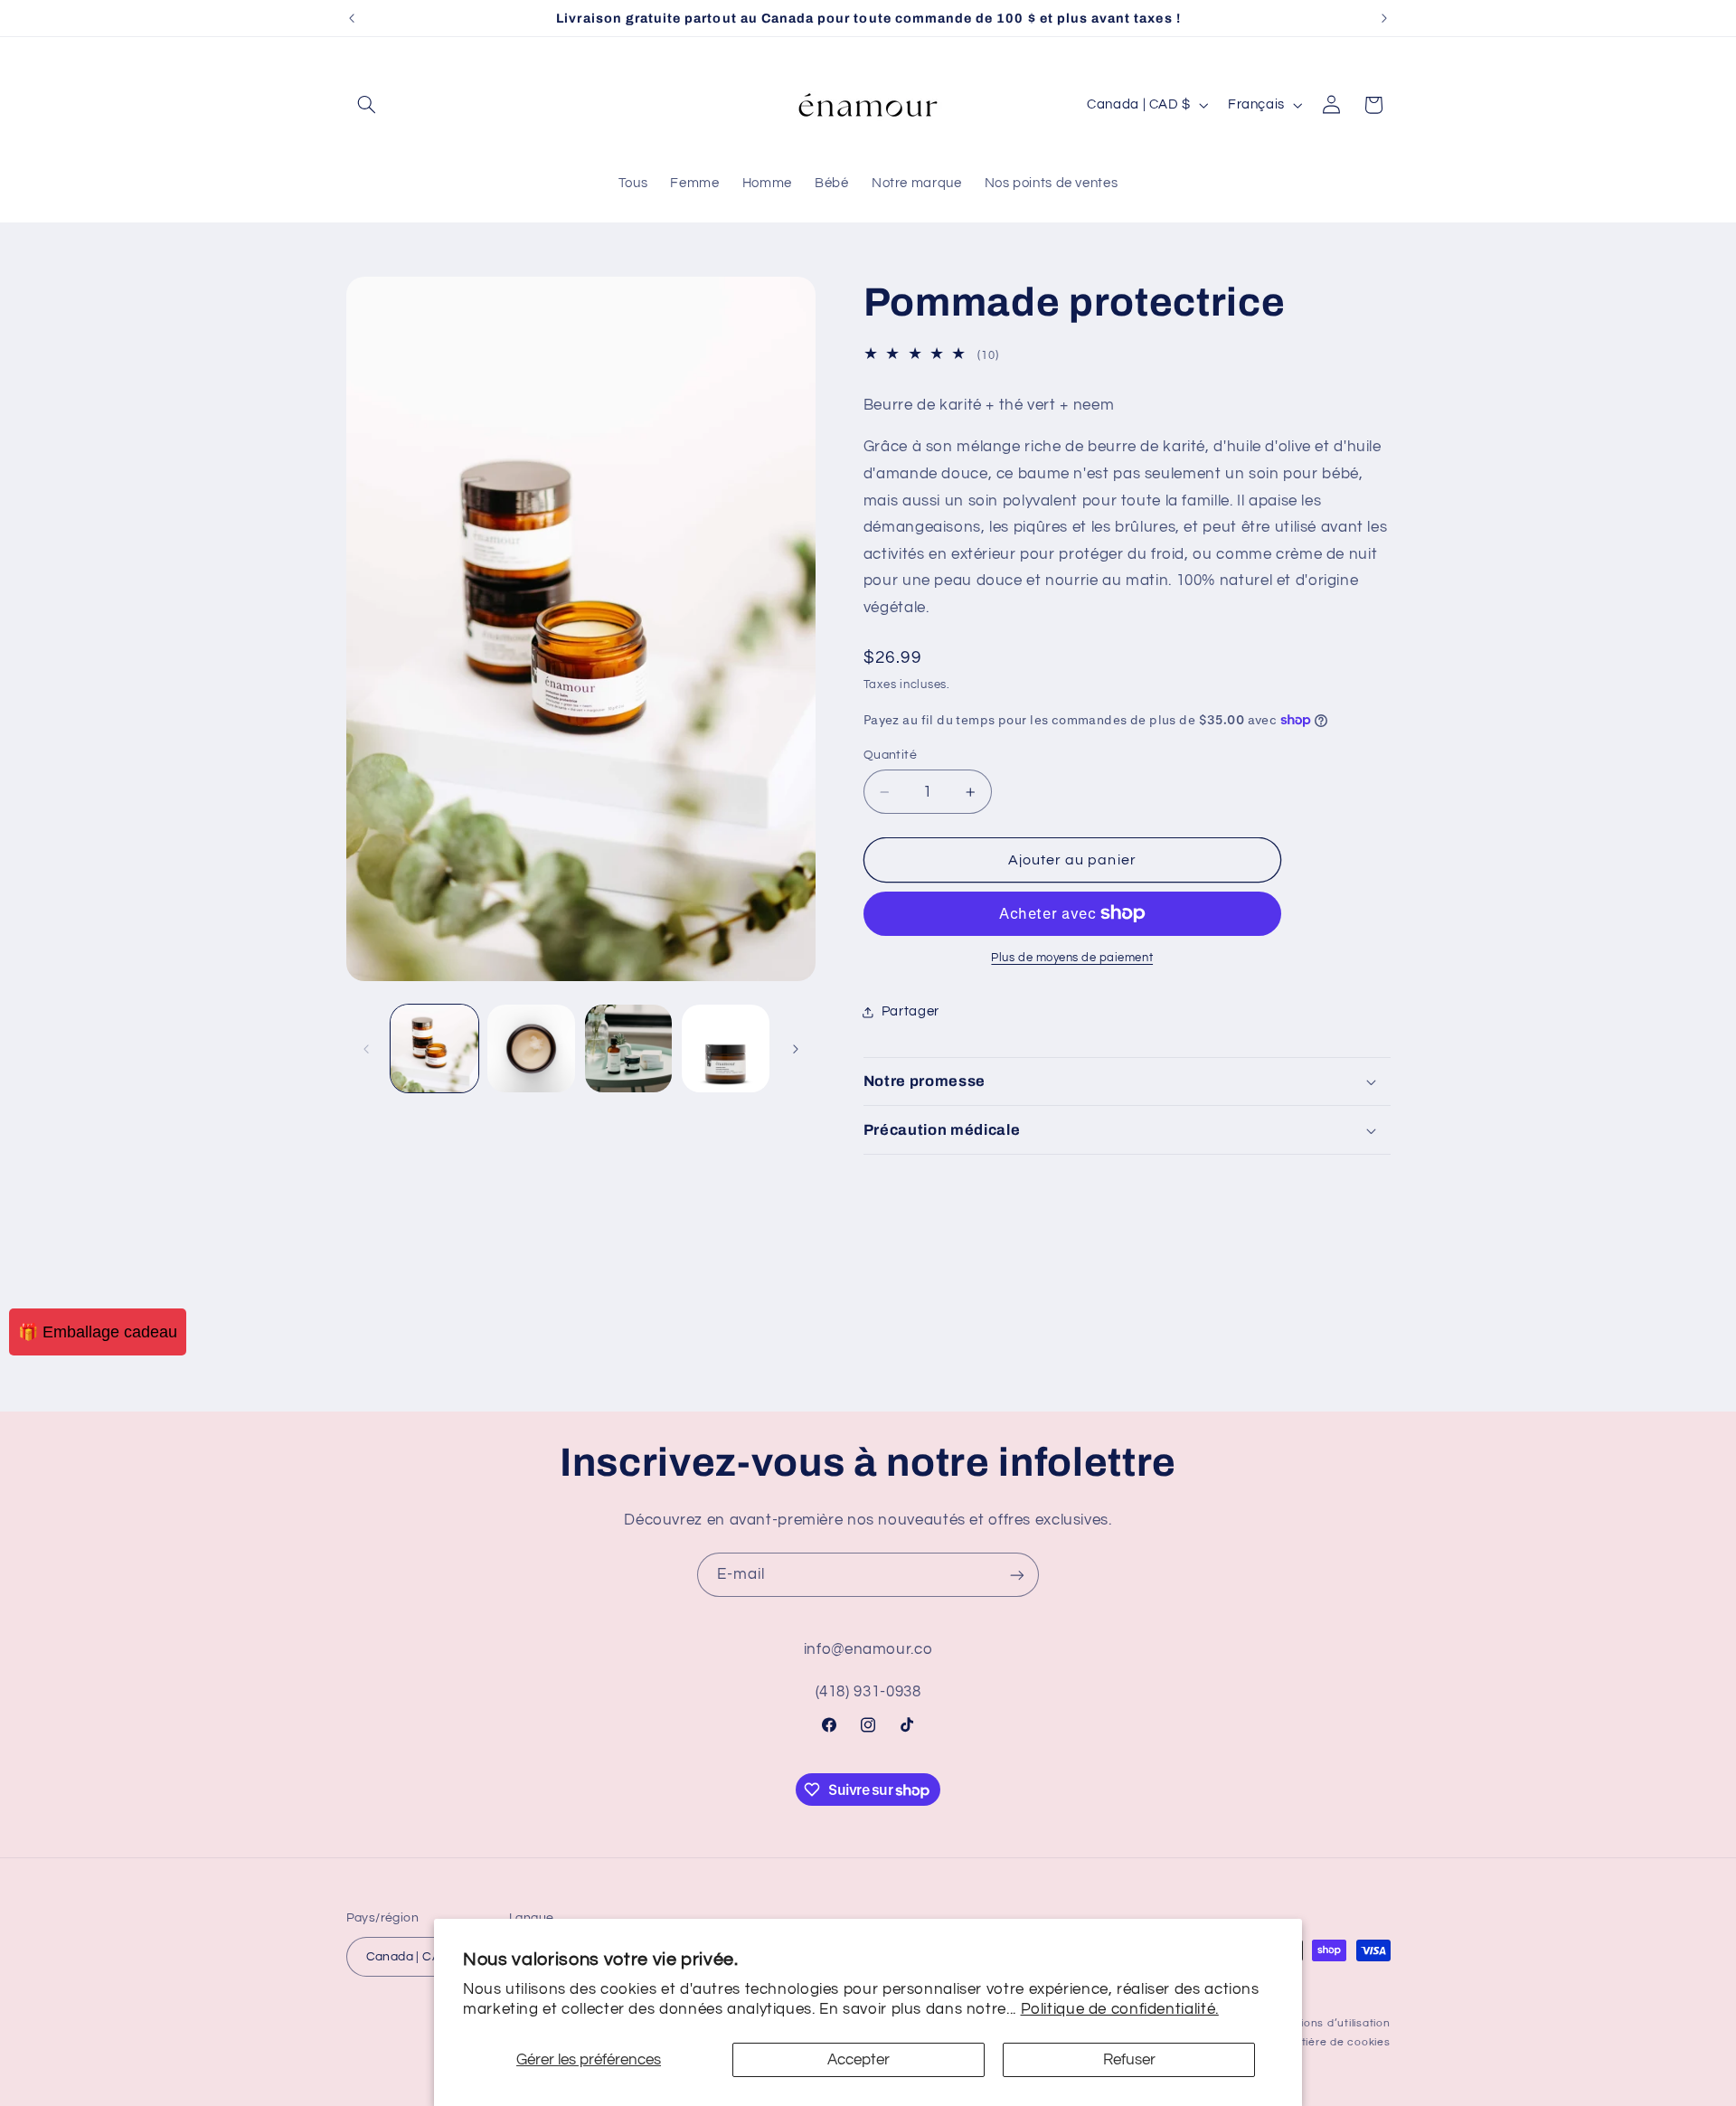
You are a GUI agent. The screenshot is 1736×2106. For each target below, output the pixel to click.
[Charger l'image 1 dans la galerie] (434, 1048)
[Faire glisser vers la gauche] (366, 1049)
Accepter (859, 2060)
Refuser (1129, 2060)
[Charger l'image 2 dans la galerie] (531, 1048)
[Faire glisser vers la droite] (796, 1049)
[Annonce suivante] (1384, 18)
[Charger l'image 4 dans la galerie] (726, 1048)
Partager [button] (910, 1011)
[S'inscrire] (1017, 1575)
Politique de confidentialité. (1120, 2009)
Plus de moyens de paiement (1072, 958)
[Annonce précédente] (352, 18)
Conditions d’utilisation (1328, 2023)
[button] (367, 105)
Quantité (890, 755)
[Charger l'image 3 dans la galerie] (629, 1048)
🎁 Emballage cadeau (98, 1332)
